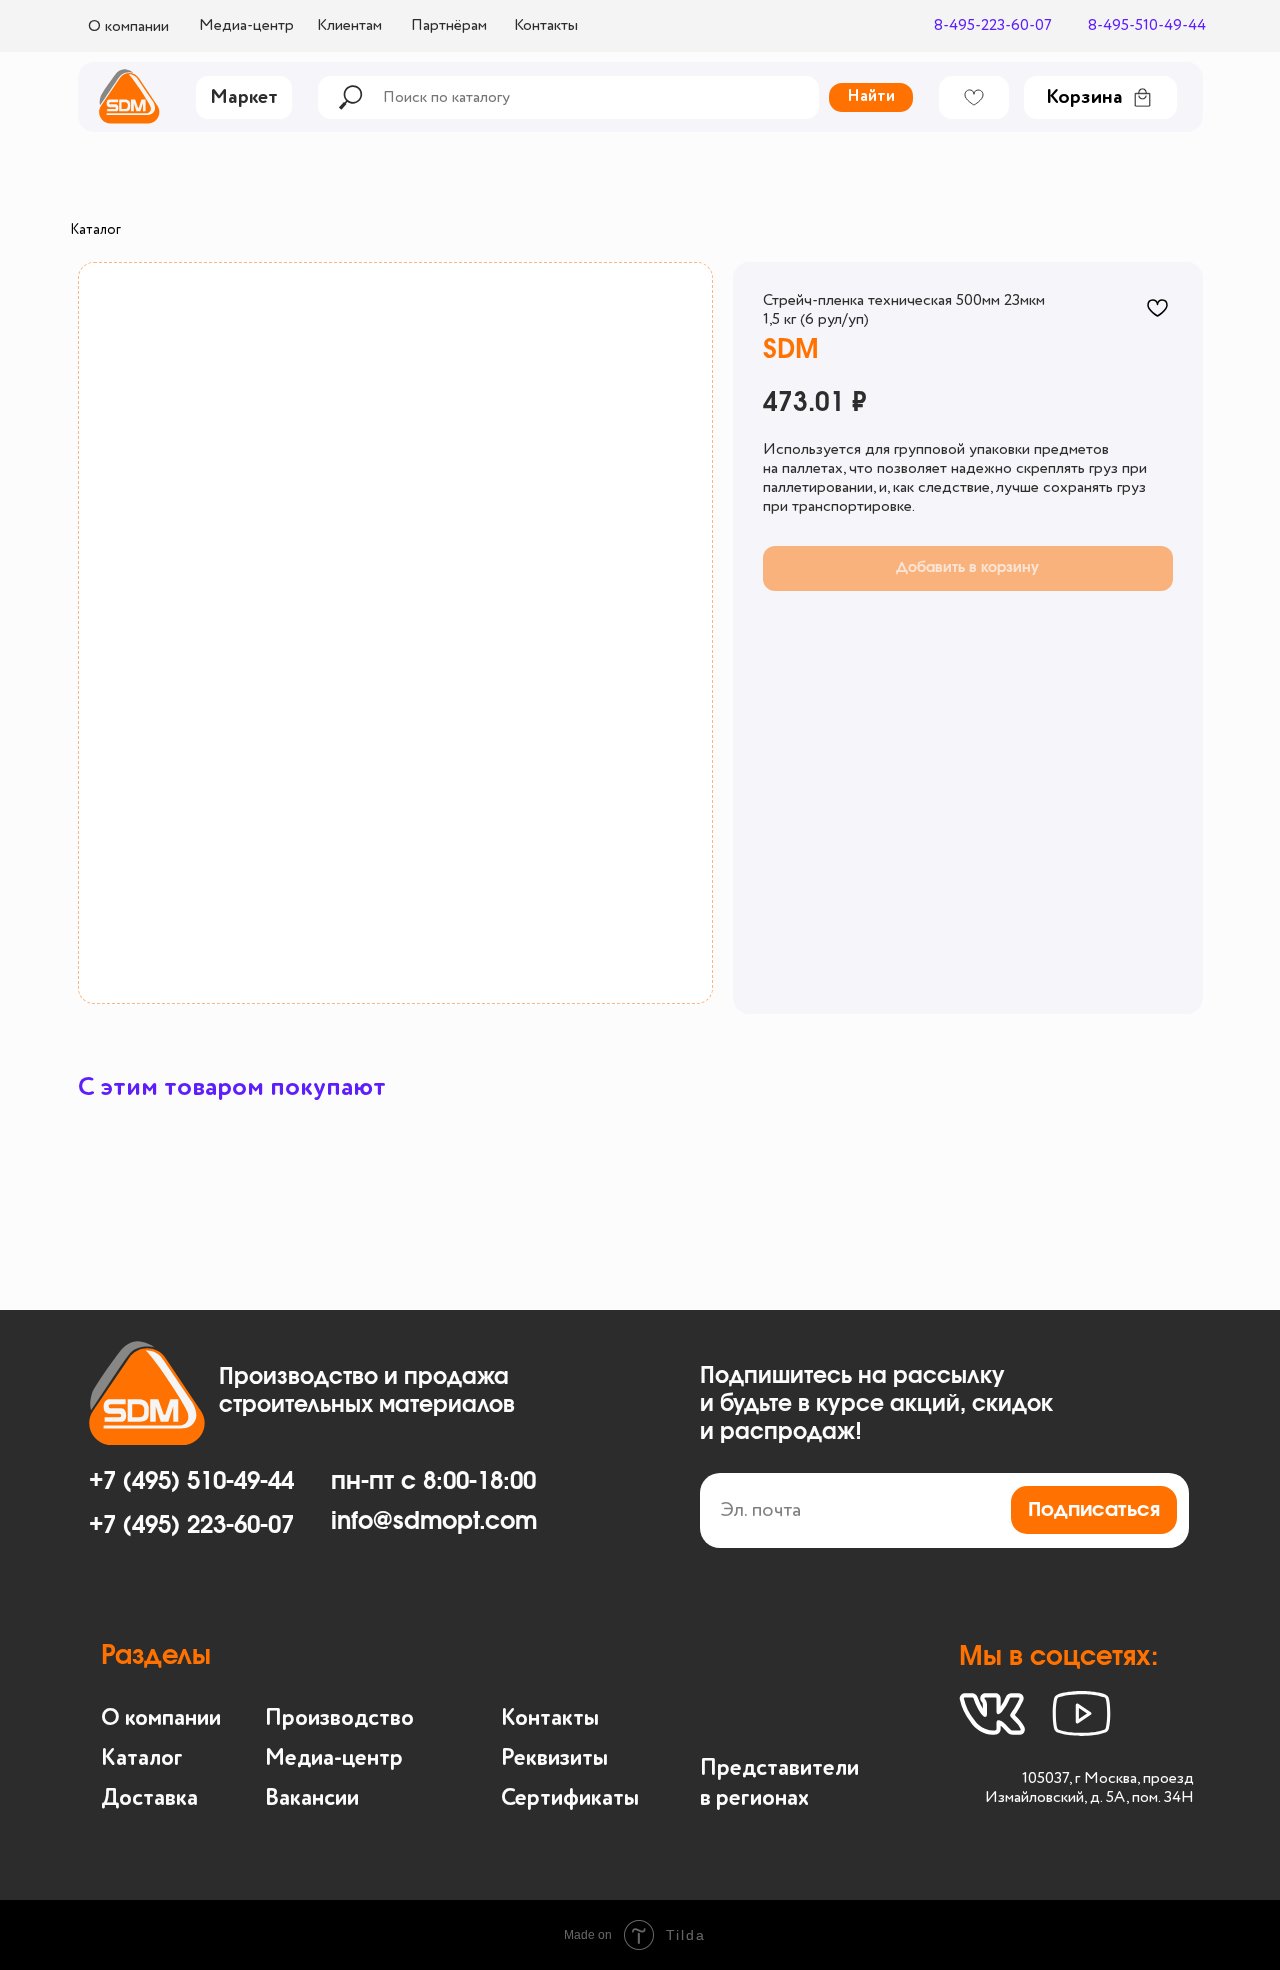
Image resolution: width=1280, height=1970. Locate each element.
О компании (161, 1718)
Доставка (149, 1798)
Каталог (95, 230)
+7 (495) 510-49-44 (191, 1482)
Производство (339, 1718)
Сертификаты (570, 1798)
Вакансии (312, 1798)
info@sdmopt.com (434, 1522)
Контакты (550, 1718)
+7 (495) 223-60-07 (191, 1526)
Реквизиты (554, 1758)
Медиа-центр (334, 1758)
